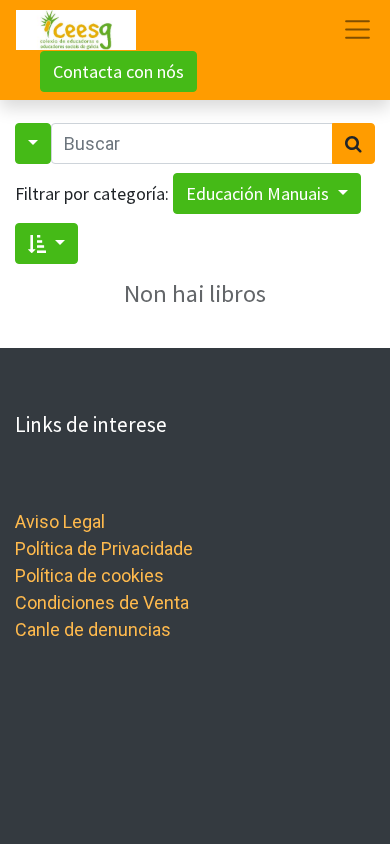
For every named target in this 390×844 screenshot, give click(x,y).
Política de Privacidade (104, 548)
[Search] (353, 143)
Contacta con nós (118, 71)
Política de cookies (89, 575)
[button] (46, 243)
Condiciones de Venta (102, 602)
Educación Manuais (259, 193)
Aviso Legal (60, 521)
